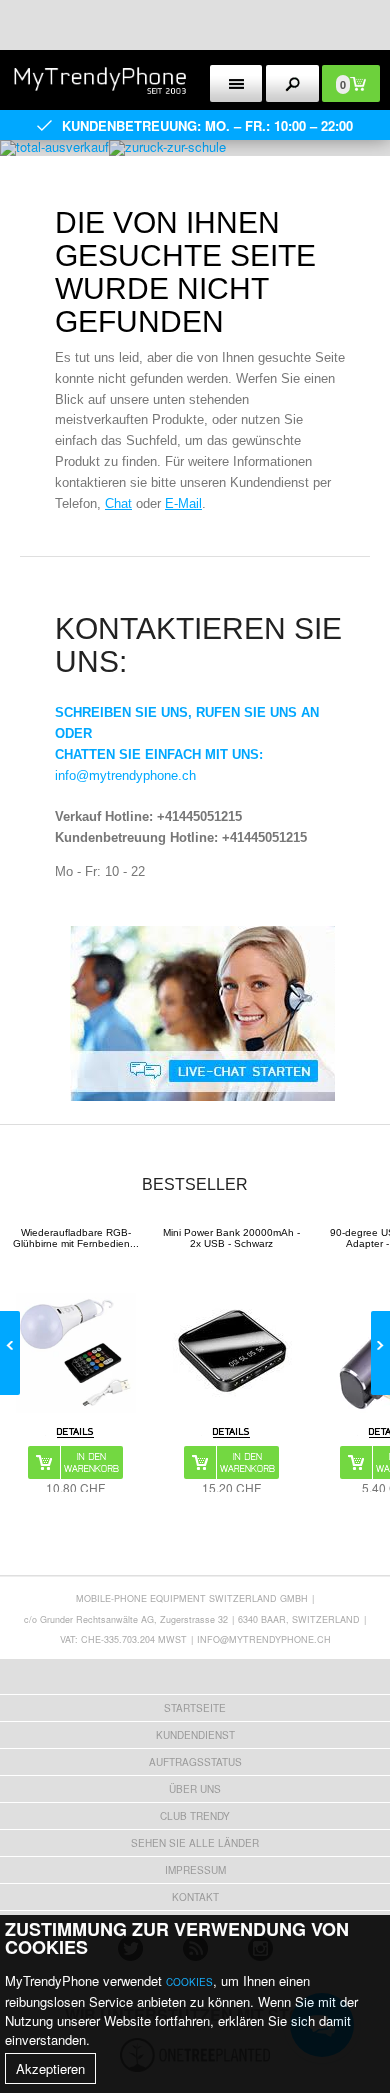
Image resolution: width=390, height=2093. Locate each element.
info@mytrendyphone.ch (125, 775)
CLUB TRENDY (195, 1816)
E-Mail (183, 503)
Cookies (189, 1982)
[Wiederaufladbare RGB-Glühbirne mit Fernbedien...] (76, 1353)
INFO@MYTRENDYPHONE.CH (264, 1639)
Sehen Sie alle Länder (195, 1843)
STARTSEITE (195, 1708)
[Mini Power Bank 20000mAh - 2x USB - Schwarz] (232, 1353)
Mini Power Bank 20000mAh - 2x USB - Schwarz (231, 1238)
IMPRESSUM (195, 1870)
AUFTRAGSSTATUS (195, 1762)
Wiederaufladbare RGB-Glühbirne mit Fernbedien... (76, 1238)
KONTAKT (195, 1897)
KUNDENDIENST (195, 1735)
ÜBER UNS (195, 1789)
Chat (118, 503)
